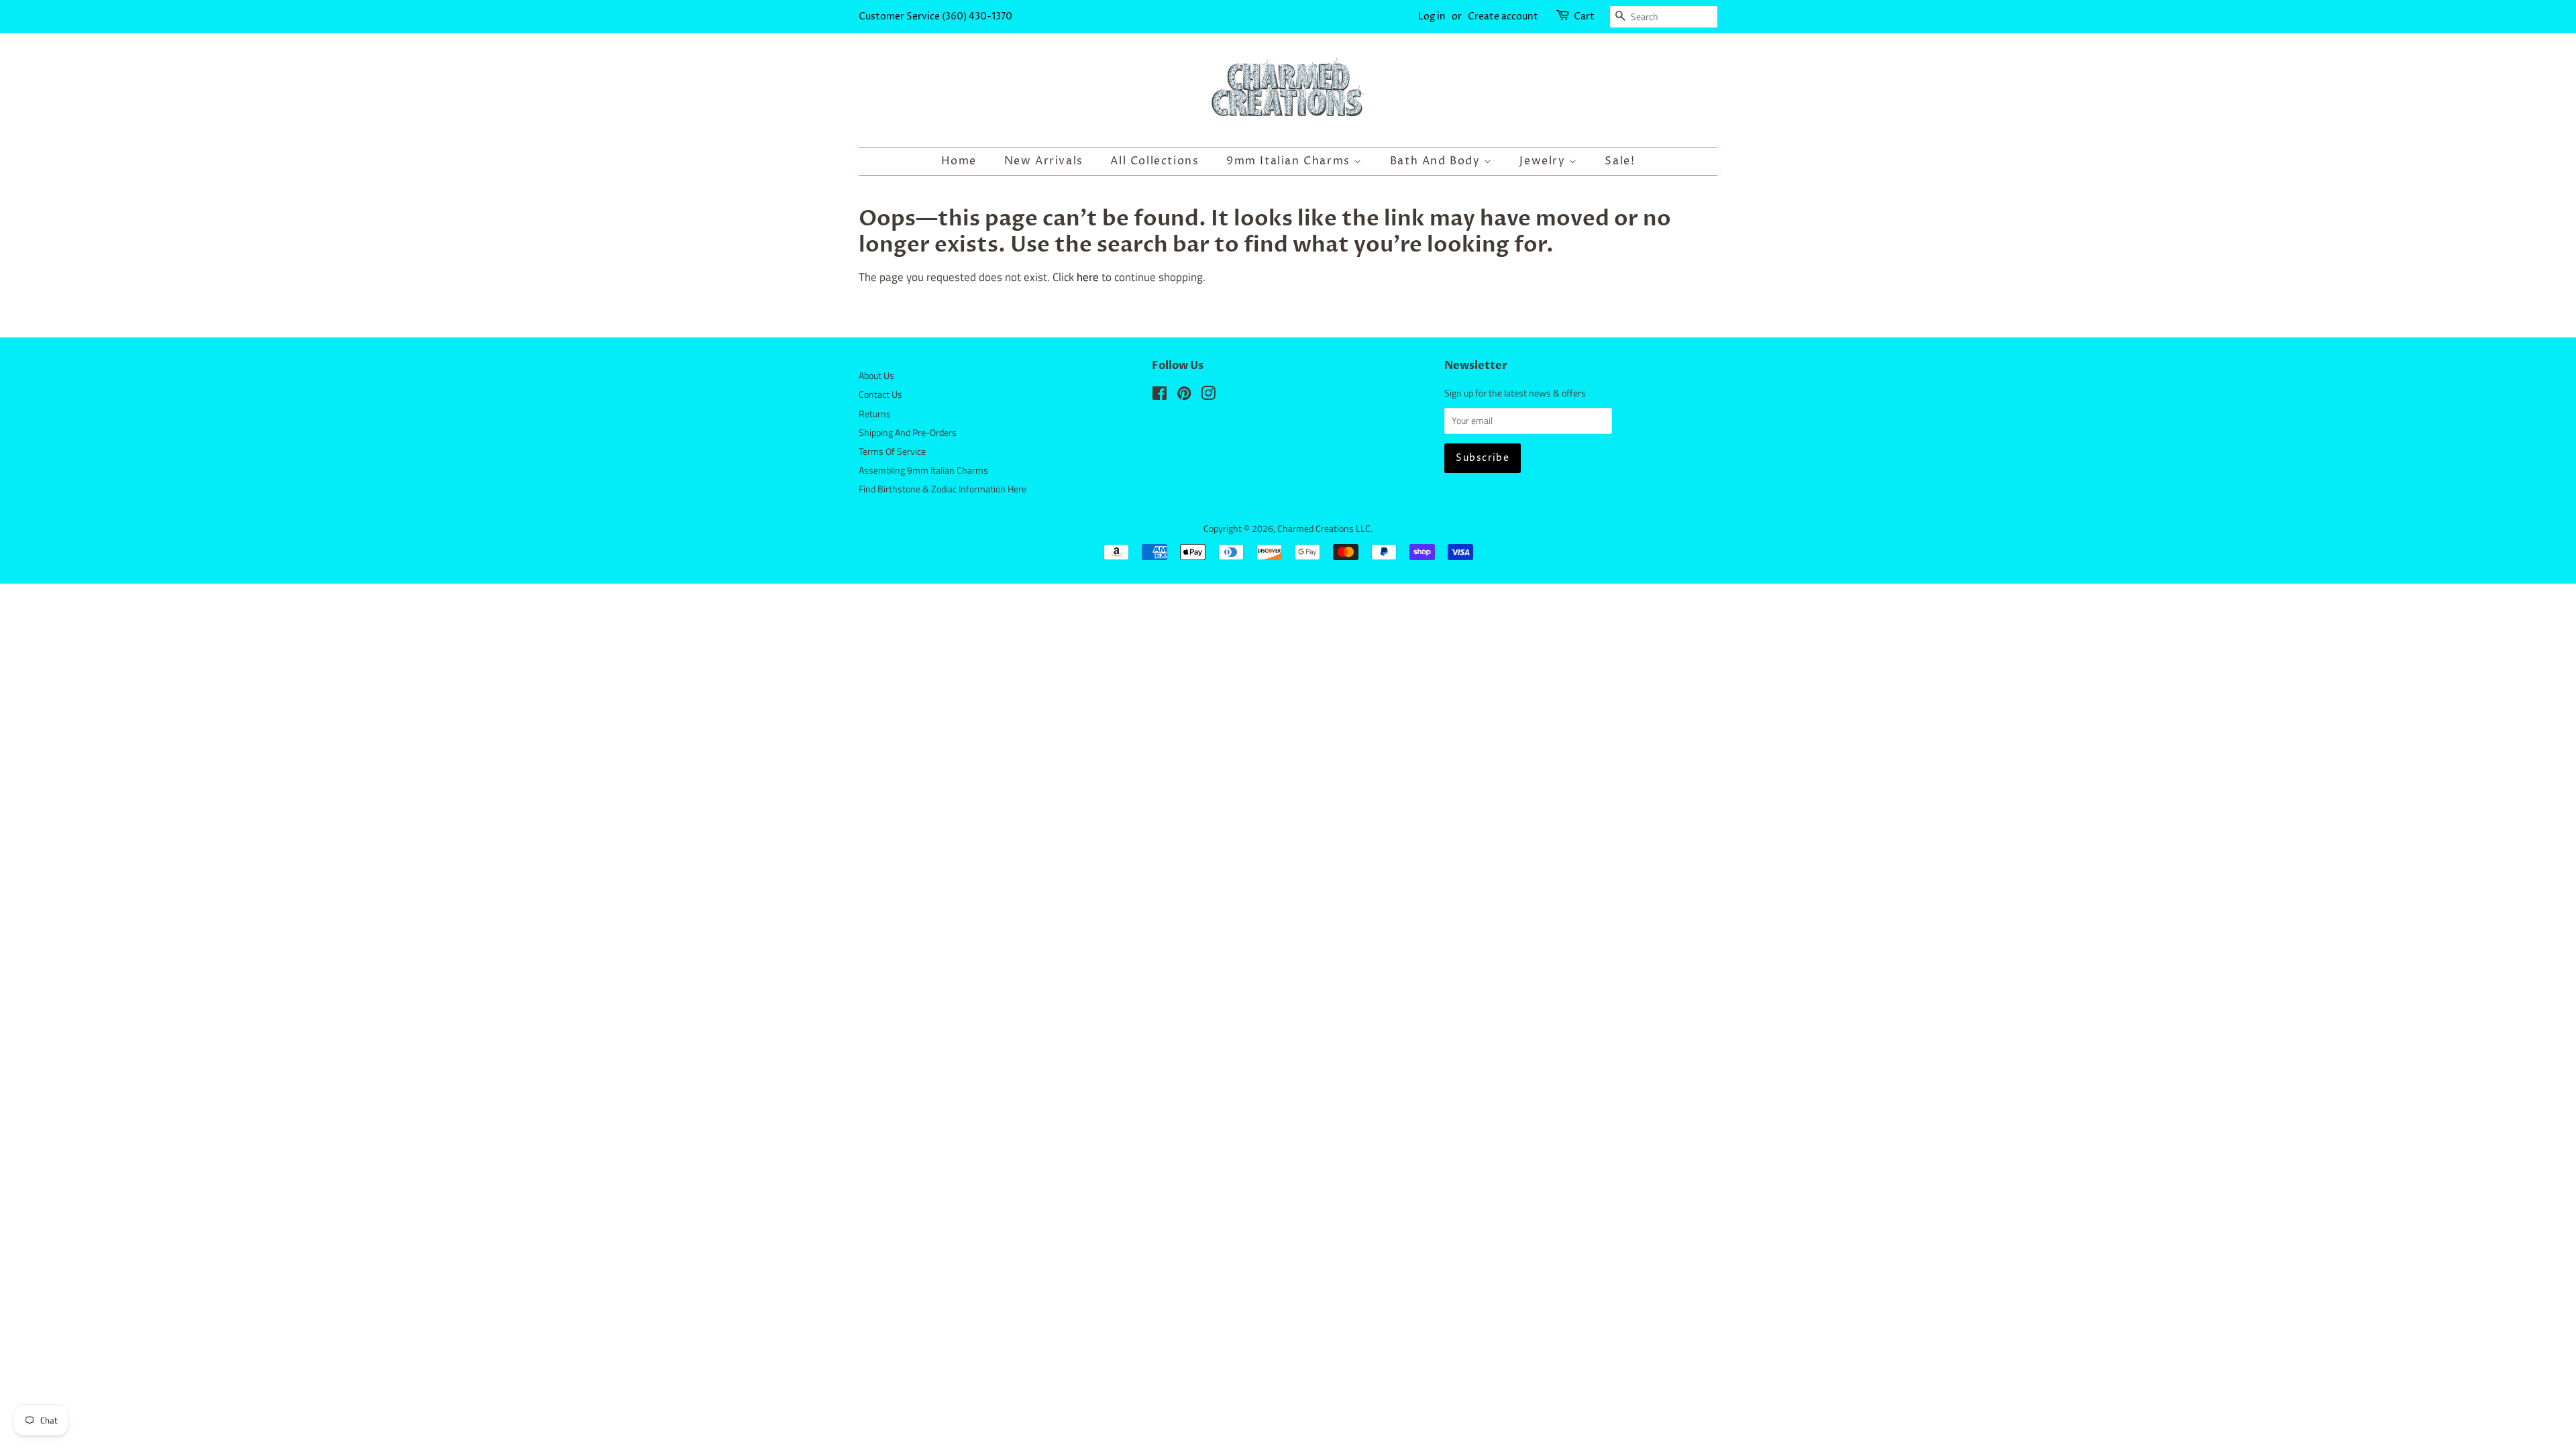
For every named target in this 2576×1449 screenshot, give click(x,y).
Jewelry (1544, 161)
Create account (1503, 16)
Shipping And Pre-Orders (908, 433)
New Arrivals (1044, 161)
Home (959, 161)
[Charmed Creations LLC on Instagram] (1208, 396)
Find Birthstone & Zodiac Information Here (943, 489)
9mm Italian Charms (1290, 161)
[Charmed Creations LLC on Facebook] (1160, 396)
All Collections (1155, 161)
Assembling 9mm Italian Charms (923, 470)
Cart (1584, 16)
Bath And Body (1437, 161)
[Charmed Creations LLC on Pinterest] (1184, 396)
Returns (875, 414)
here (1088, 277)
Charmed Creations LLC (1324, 529)
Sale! (1620, 161)
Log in (1432, 16)
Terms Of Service (892, 451)
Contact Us (880, 394)
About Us (876, 376)
